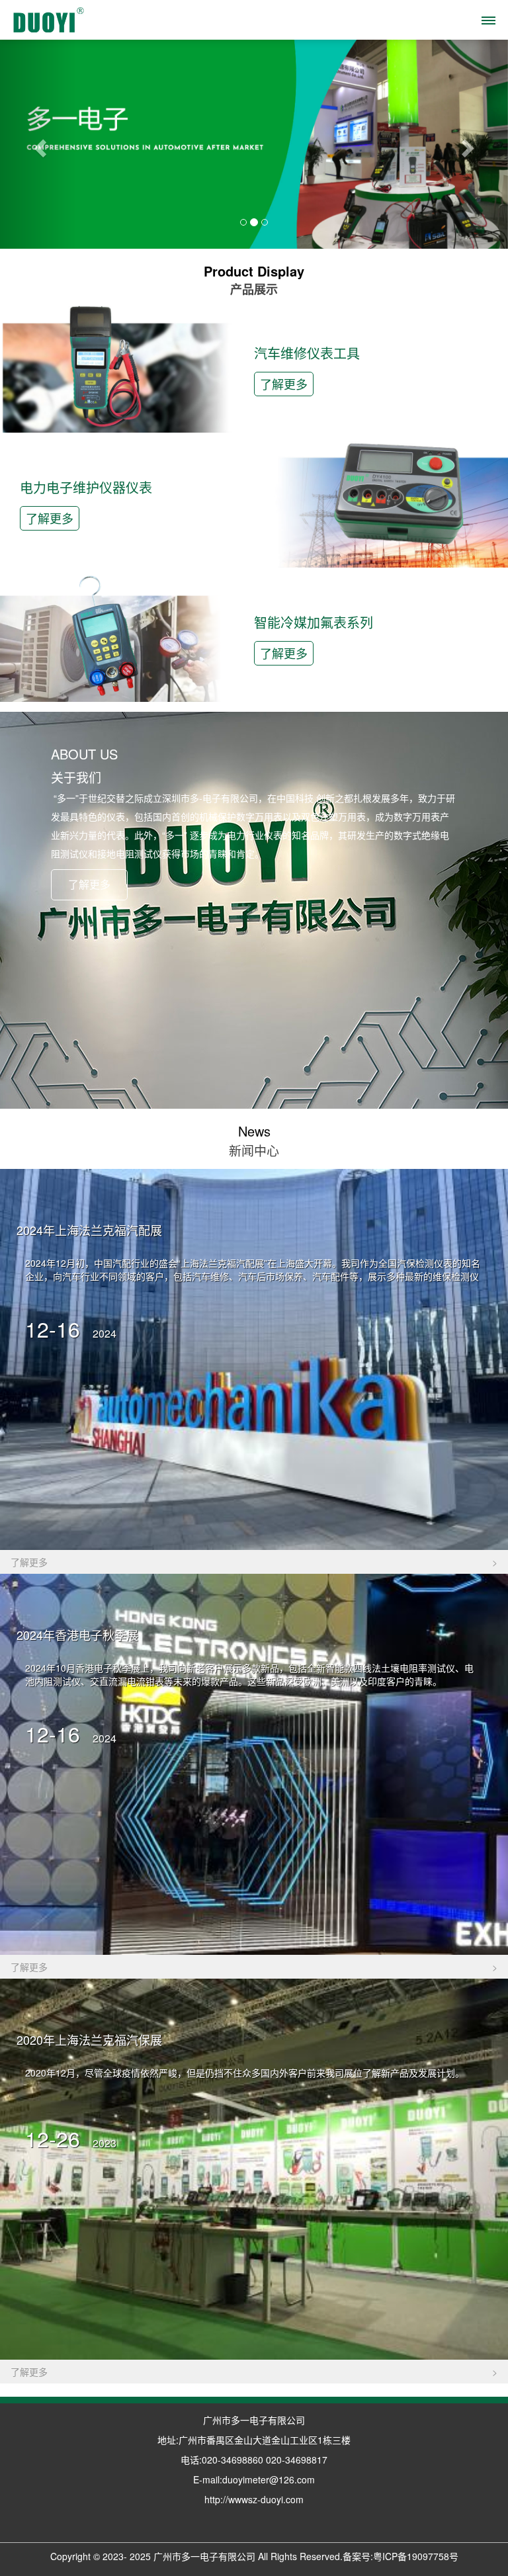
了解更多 (284, 384)
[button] (38, 144)
